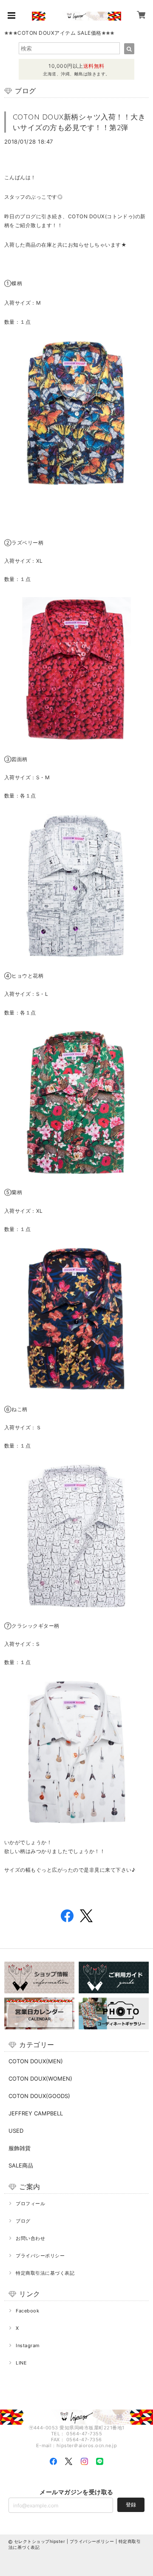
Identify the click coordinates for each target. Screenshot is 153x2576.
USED (16, 2131)
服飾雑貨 (20, 2148)
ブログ (23, 2221)
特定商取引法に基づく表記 (45, 2273)
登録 (131, 2505)
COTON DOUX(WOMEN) (40, 2079)
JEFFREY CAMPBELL (36, 2113)
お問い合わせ (30, 2238)
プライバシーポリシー (40, 2256)
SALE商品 (21, 2165)
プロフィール (30, 2204)
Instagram (28, 2345)
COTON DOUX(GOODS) (39, 2096)
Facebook (27, 2311)
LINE (21, 2363)
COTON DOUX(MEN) (36, 2061)
